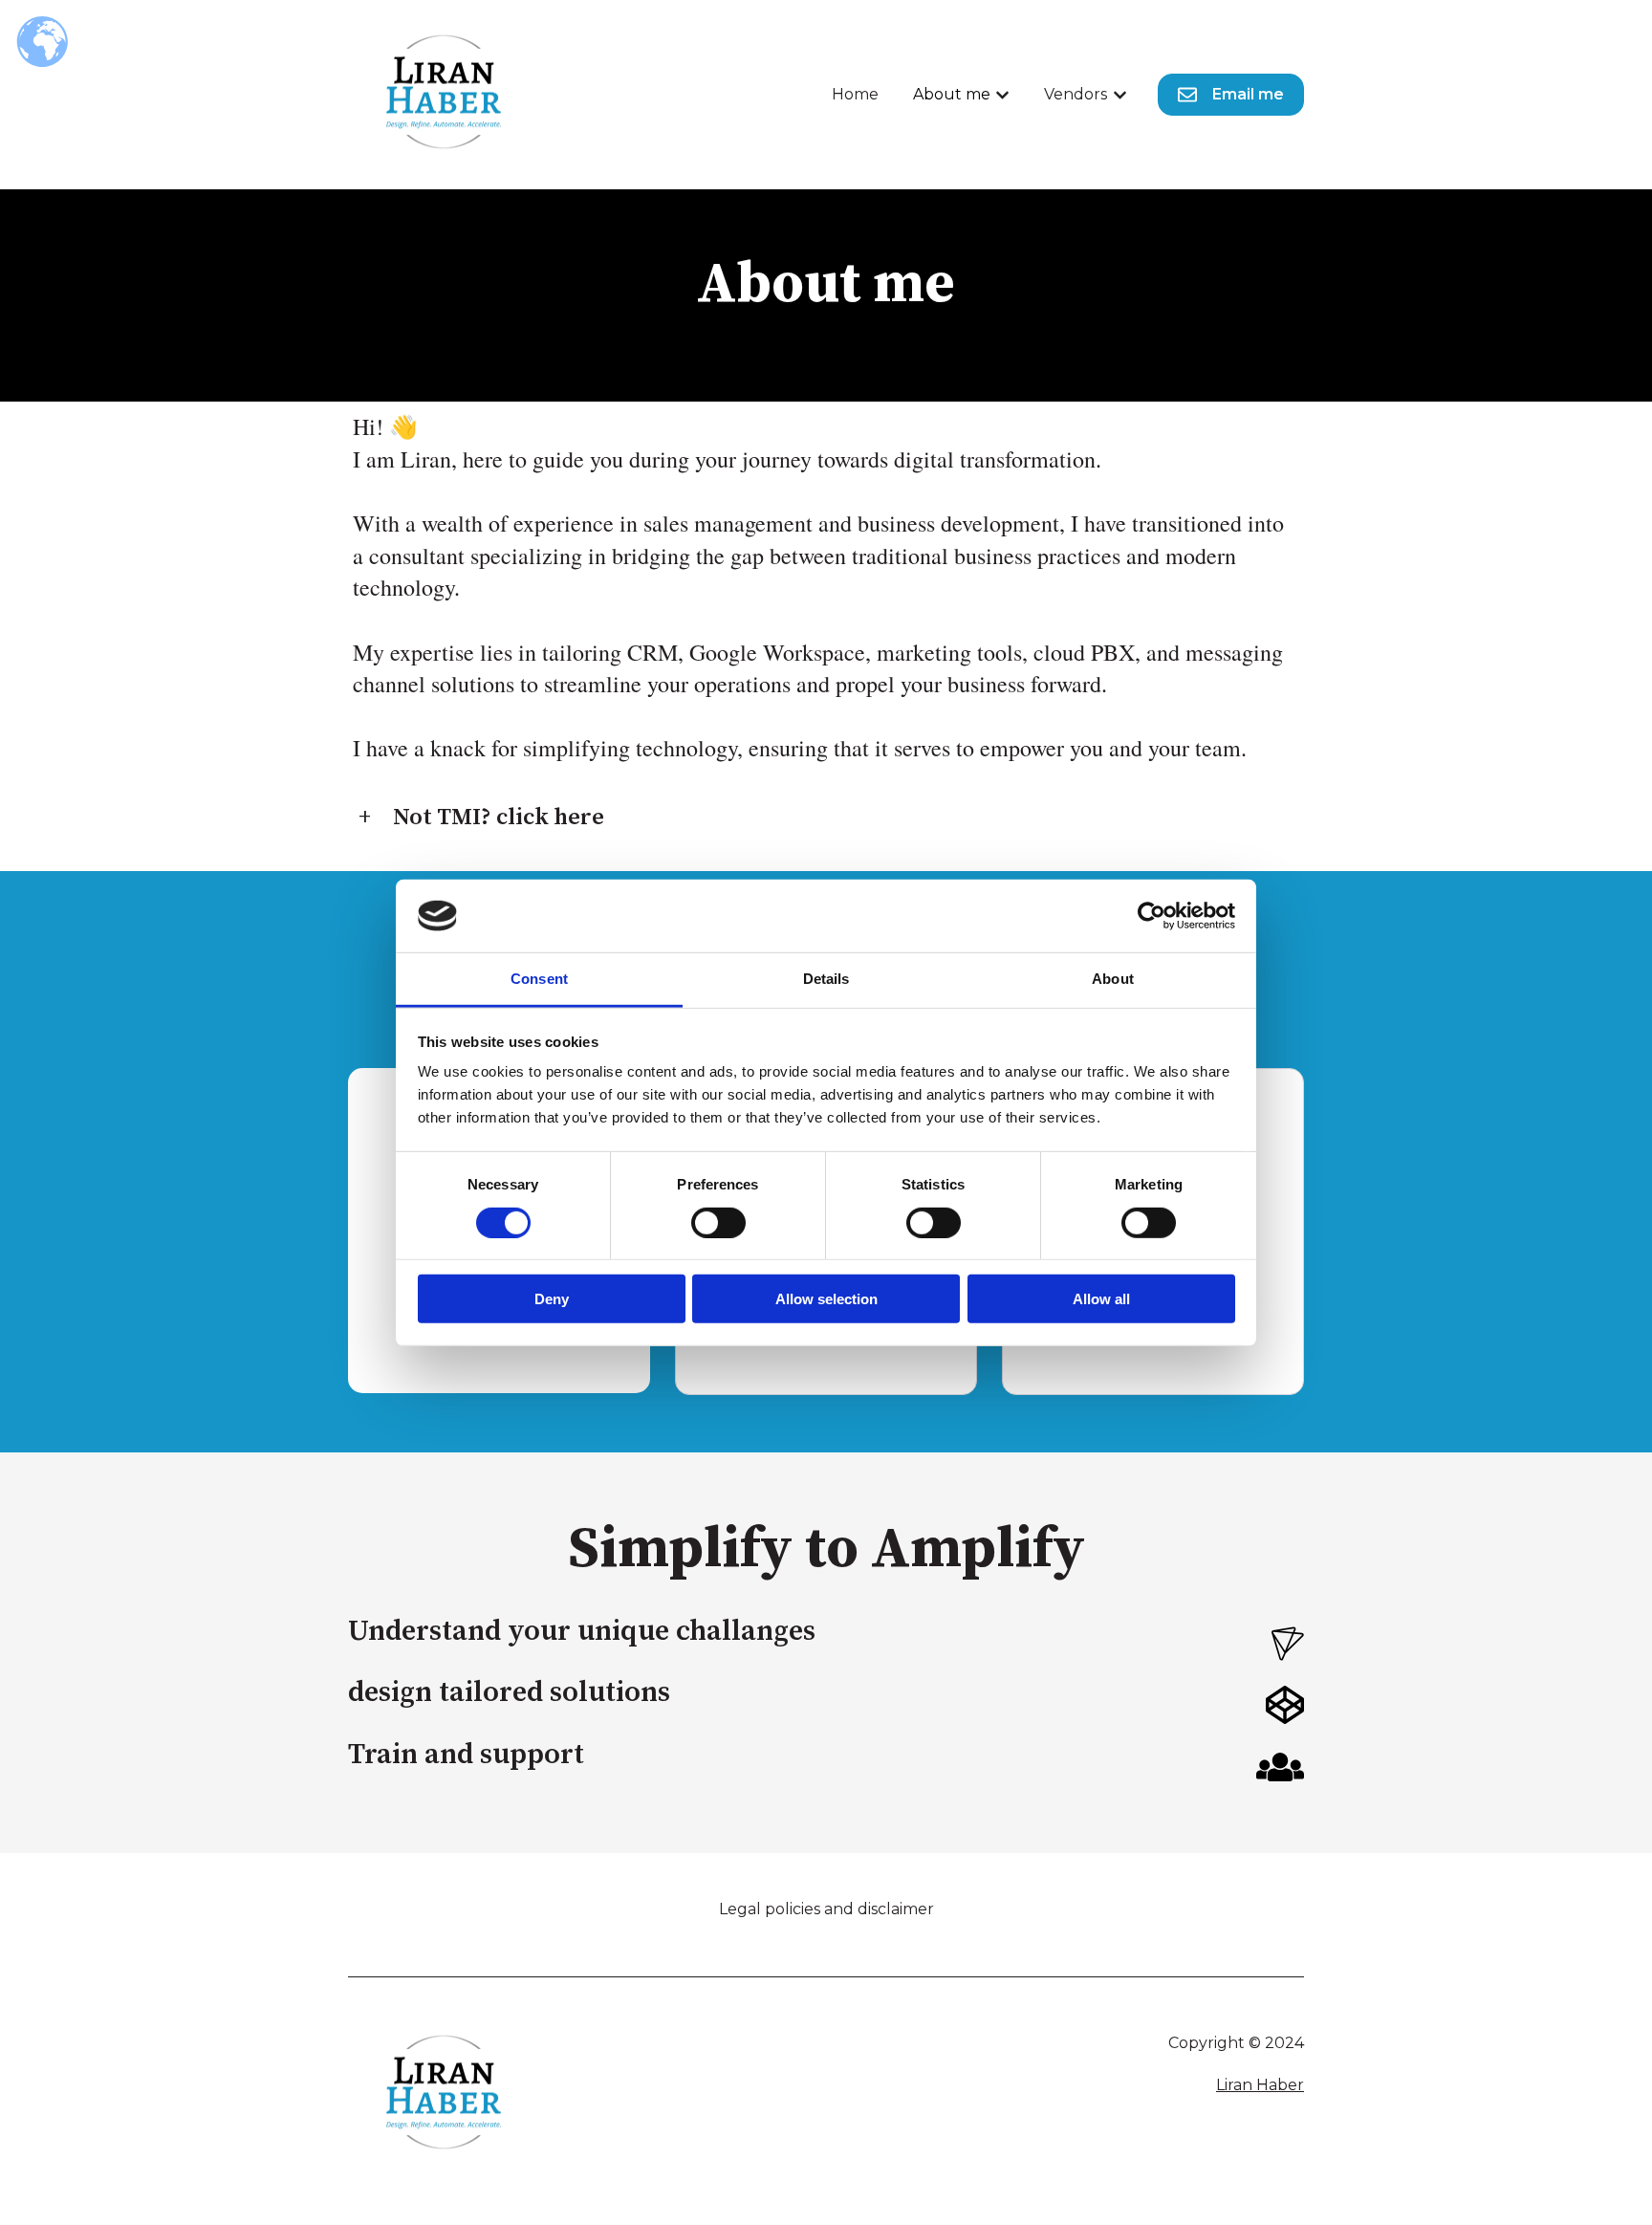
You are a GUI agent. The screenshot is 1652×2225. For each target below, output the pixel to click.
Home (855, 94)
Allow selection (826, 1299)
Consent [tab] (539, 979)
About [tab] (1113, 979)
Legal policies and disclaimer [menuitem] (826, 1909)
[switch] (718, 1222)
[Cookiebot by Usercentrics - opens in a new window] (1152, 916)
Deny (552, 1299)
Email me (1248, 94)
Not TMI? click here (499, 818)
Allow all (1101, 1299)
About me (952, 94)
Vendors (1076, 94)
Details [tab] (826, 979)
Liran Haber (1260, 2085)
